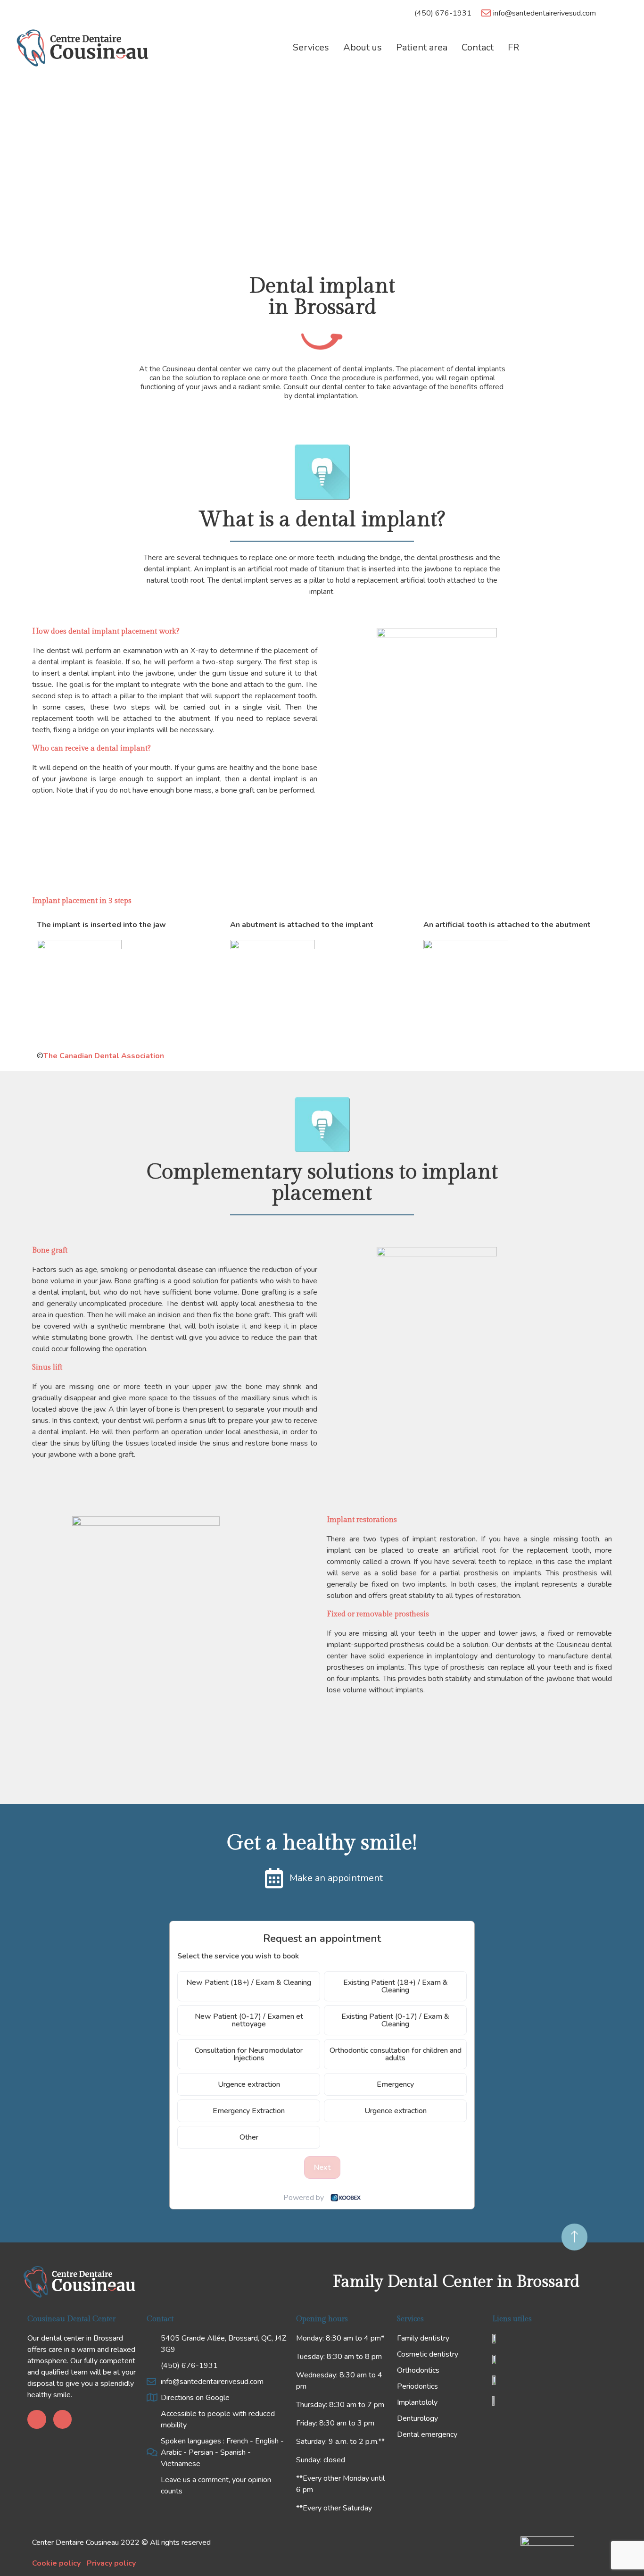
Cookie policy (56, 2563)
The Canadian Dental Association (104, 1056)
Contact (478, 48)
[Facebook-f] (37, 2419)
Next (322, 2167)
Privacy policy (111, 2563)
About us (363, 48)
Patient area (422, 48)
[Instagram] (63, 2419)
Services (311, 48)
